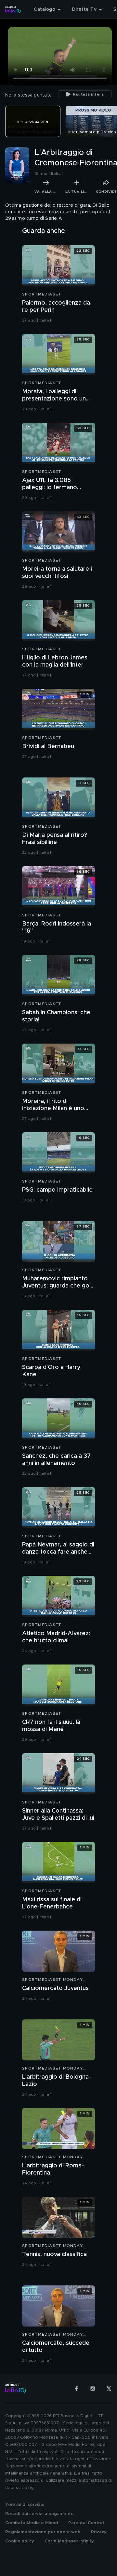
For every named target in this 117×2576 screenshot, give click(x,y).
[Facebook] (76, 2388)
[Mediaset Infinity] (13, 9)
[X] (109, 2388)
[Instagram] (93, 2388)
